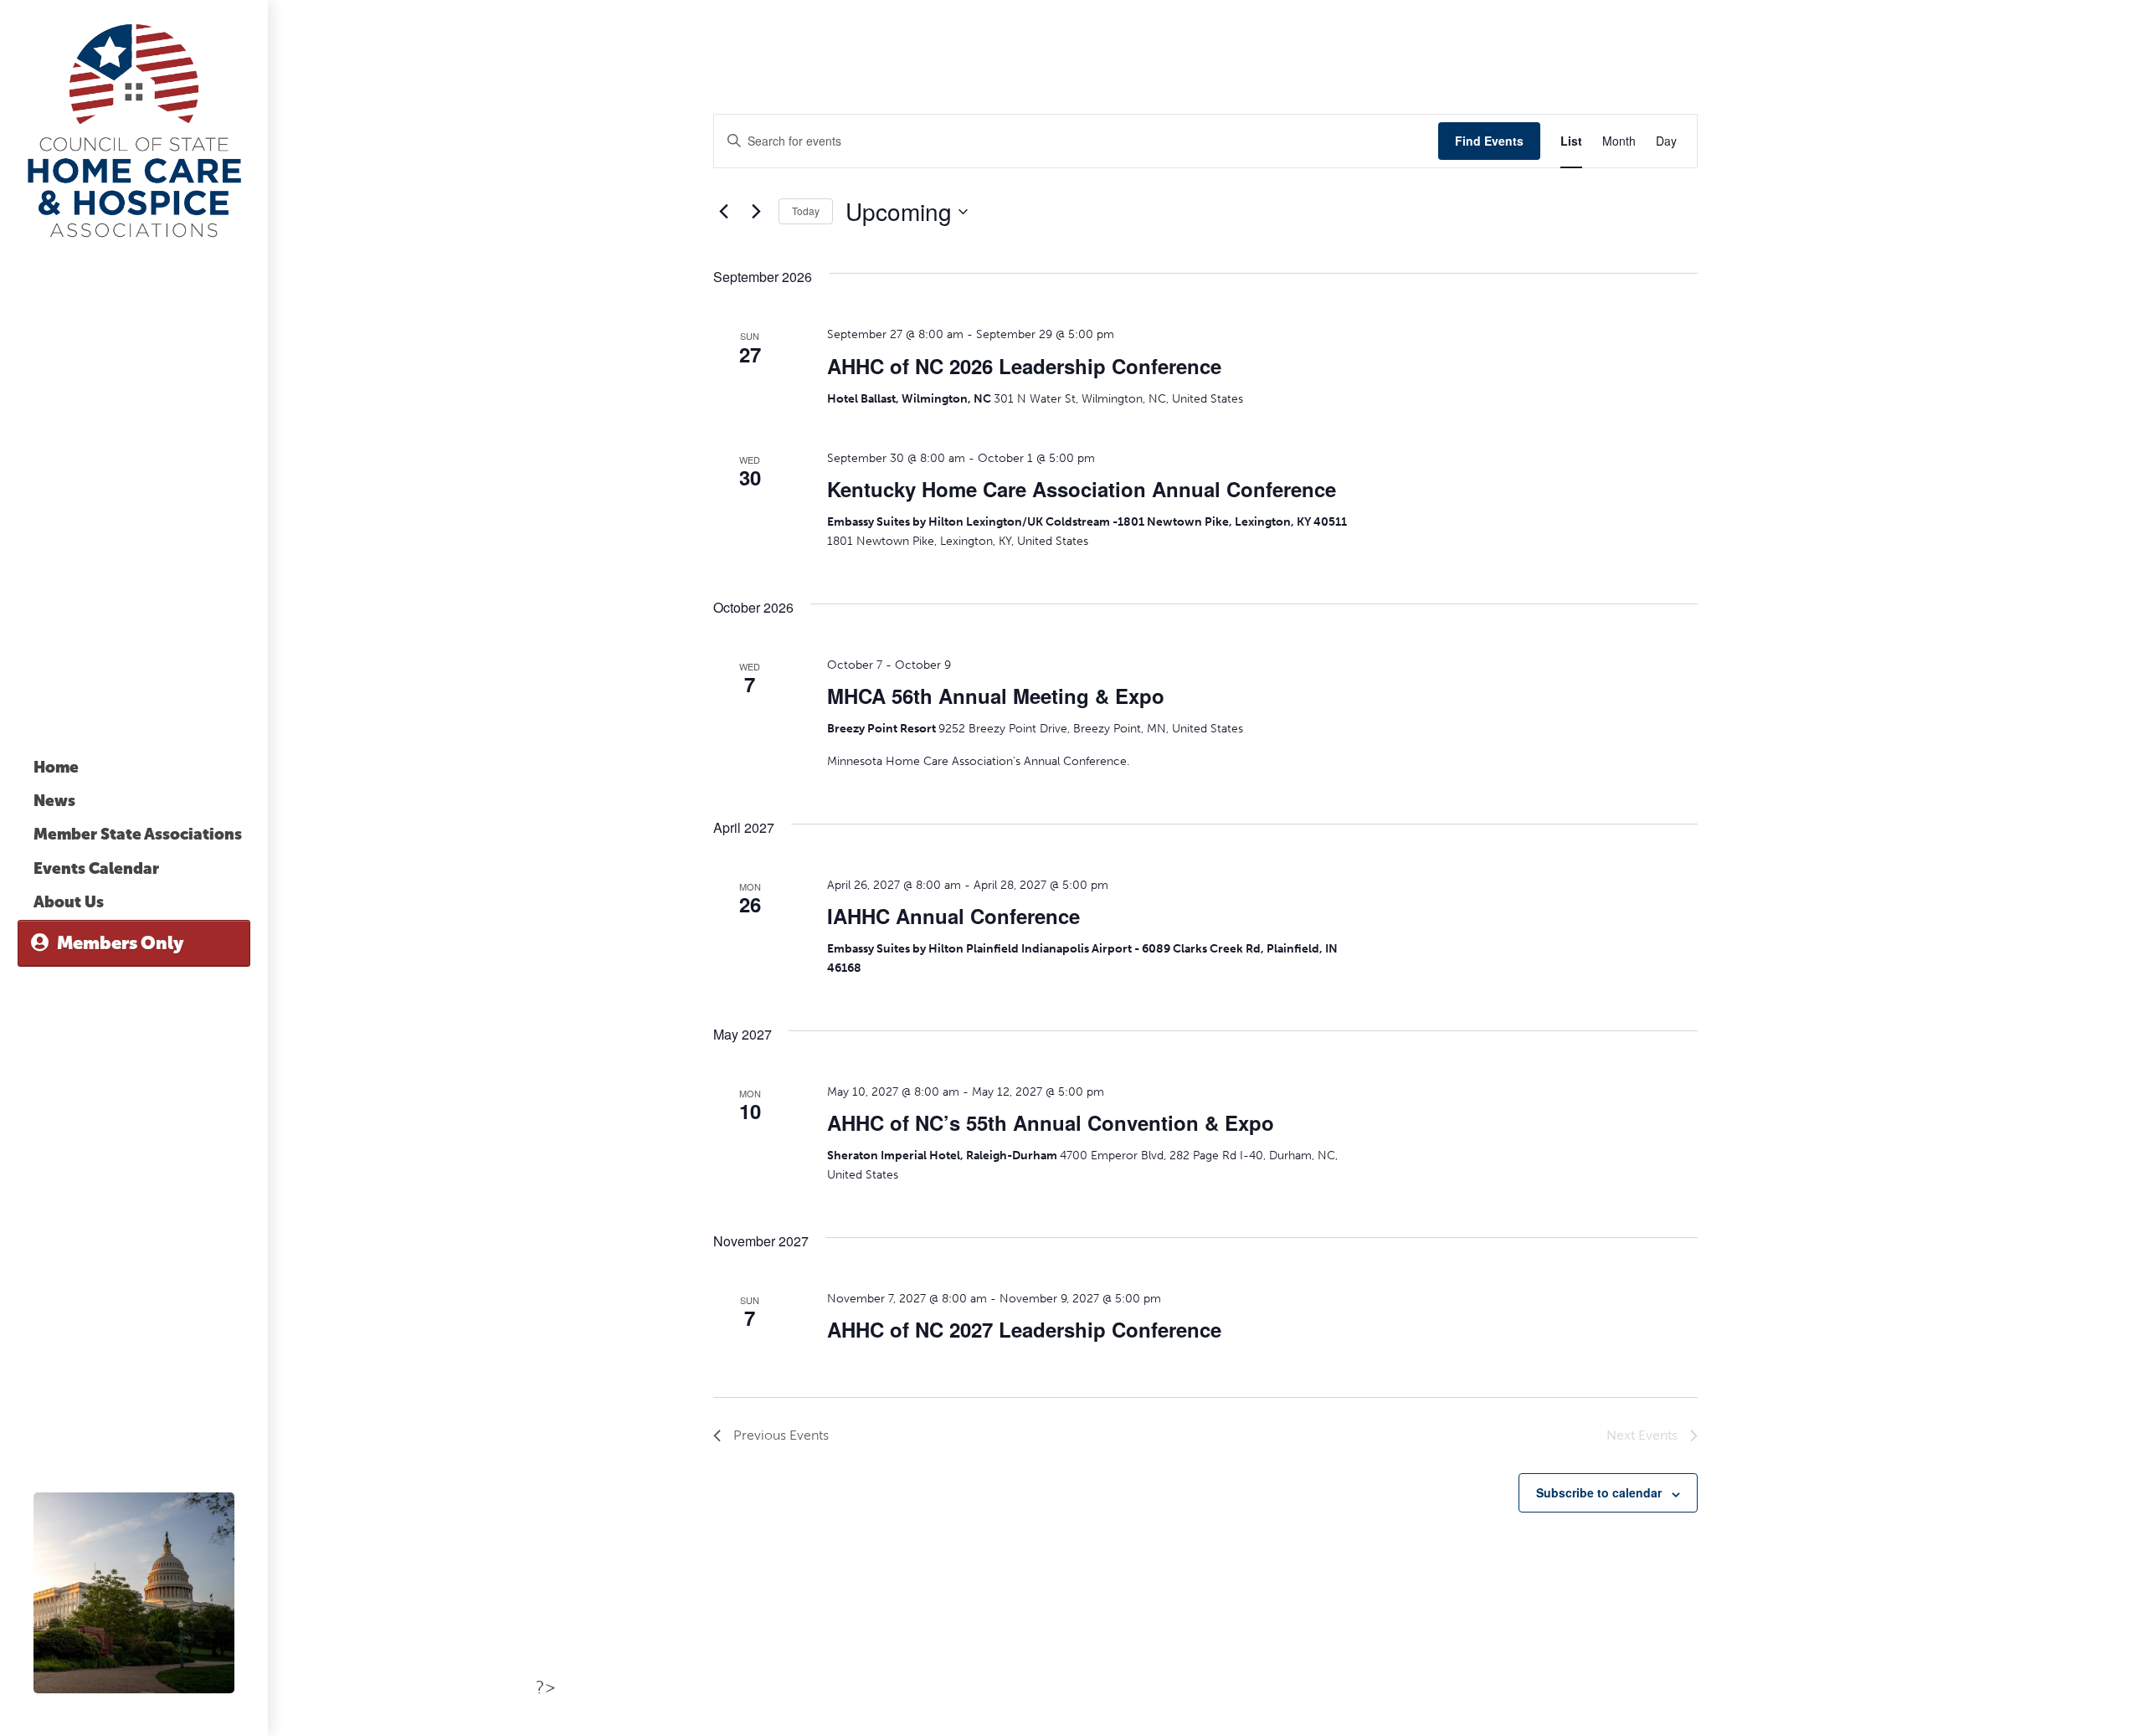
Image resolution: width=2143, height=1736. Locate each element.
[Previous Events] (723, 212)
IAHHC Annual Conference (953, 916)
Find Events (1489, 141)
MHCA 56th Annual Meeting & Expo (996, 696)
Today (806, 211)
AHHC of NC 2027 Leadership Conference (1024, 1329)
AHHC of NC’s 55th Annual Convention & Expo (1051, 1122)
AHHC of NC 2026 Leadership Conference (1024, 366)
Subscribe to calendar (1599, 1492)
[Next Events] (756, 212)
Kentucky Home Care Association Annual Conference (1082, 489)
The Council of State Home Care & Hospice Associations (134, 130)
